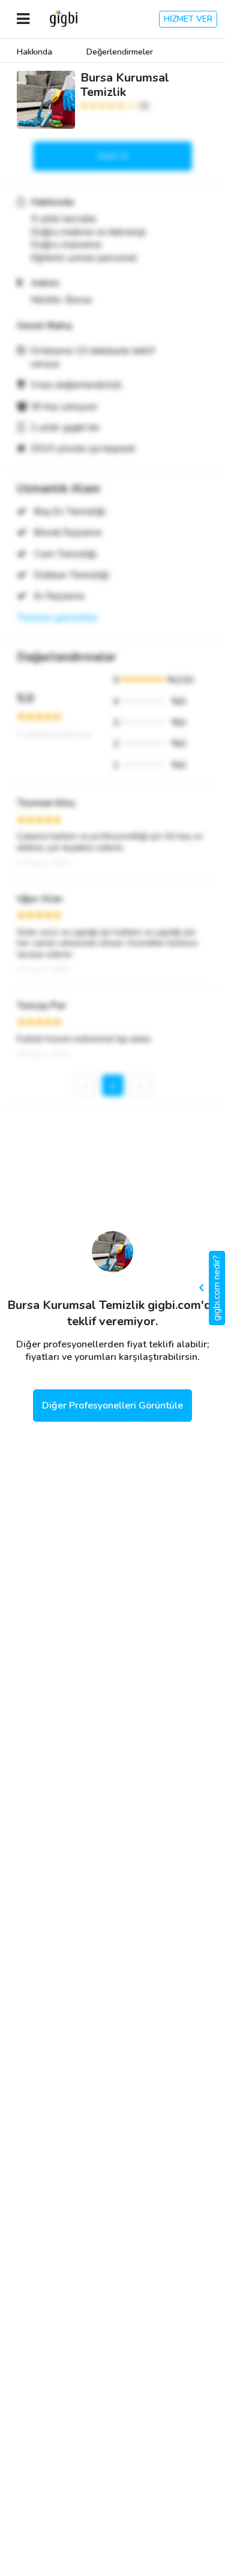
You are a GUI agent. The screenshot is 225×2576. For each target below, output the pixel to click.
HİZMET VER (188, 19)
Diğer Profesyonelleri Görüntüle (112, 1406)
